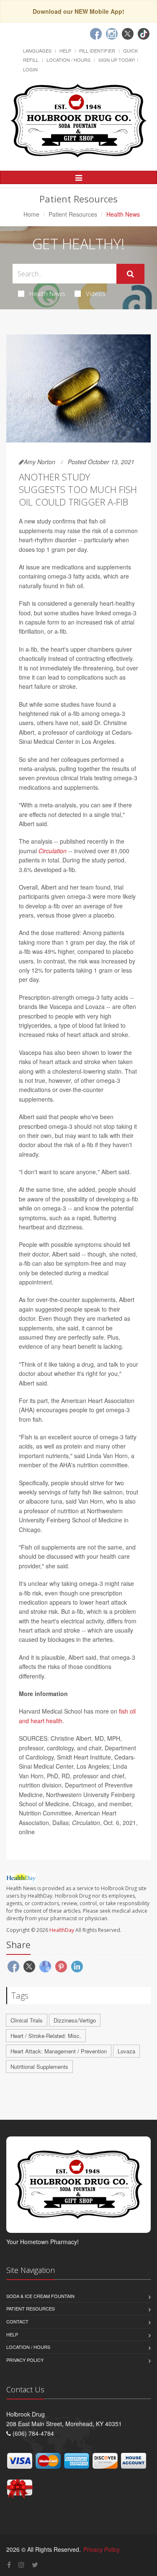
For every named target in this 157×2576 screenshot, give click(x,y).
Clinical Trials (27, 2020)
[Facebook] (96, 34)
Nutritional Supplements (39, 2067)
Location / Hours (68, 60)
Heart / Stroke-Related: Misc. (46, 2036)
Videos (96, 293)
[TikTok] (144, 34)
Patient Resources (73, 214)
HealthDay (62, 1930)
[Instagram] (112, 34)
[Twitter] (128, 34)
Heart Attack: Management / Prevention (59, 2051)
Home (31, 214)
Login (30, 69)
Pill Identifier (97, 51)
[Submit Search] (130, 274)
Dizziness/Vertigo (75, 2020)
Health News (47, 293)
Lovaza (126, 2051)
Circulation (53, 851)
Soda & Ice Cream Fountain (40, 2296)
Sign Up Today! (117, 60)
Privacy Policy (25, 2360)
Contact (17, 2321)
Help (65, 51)
